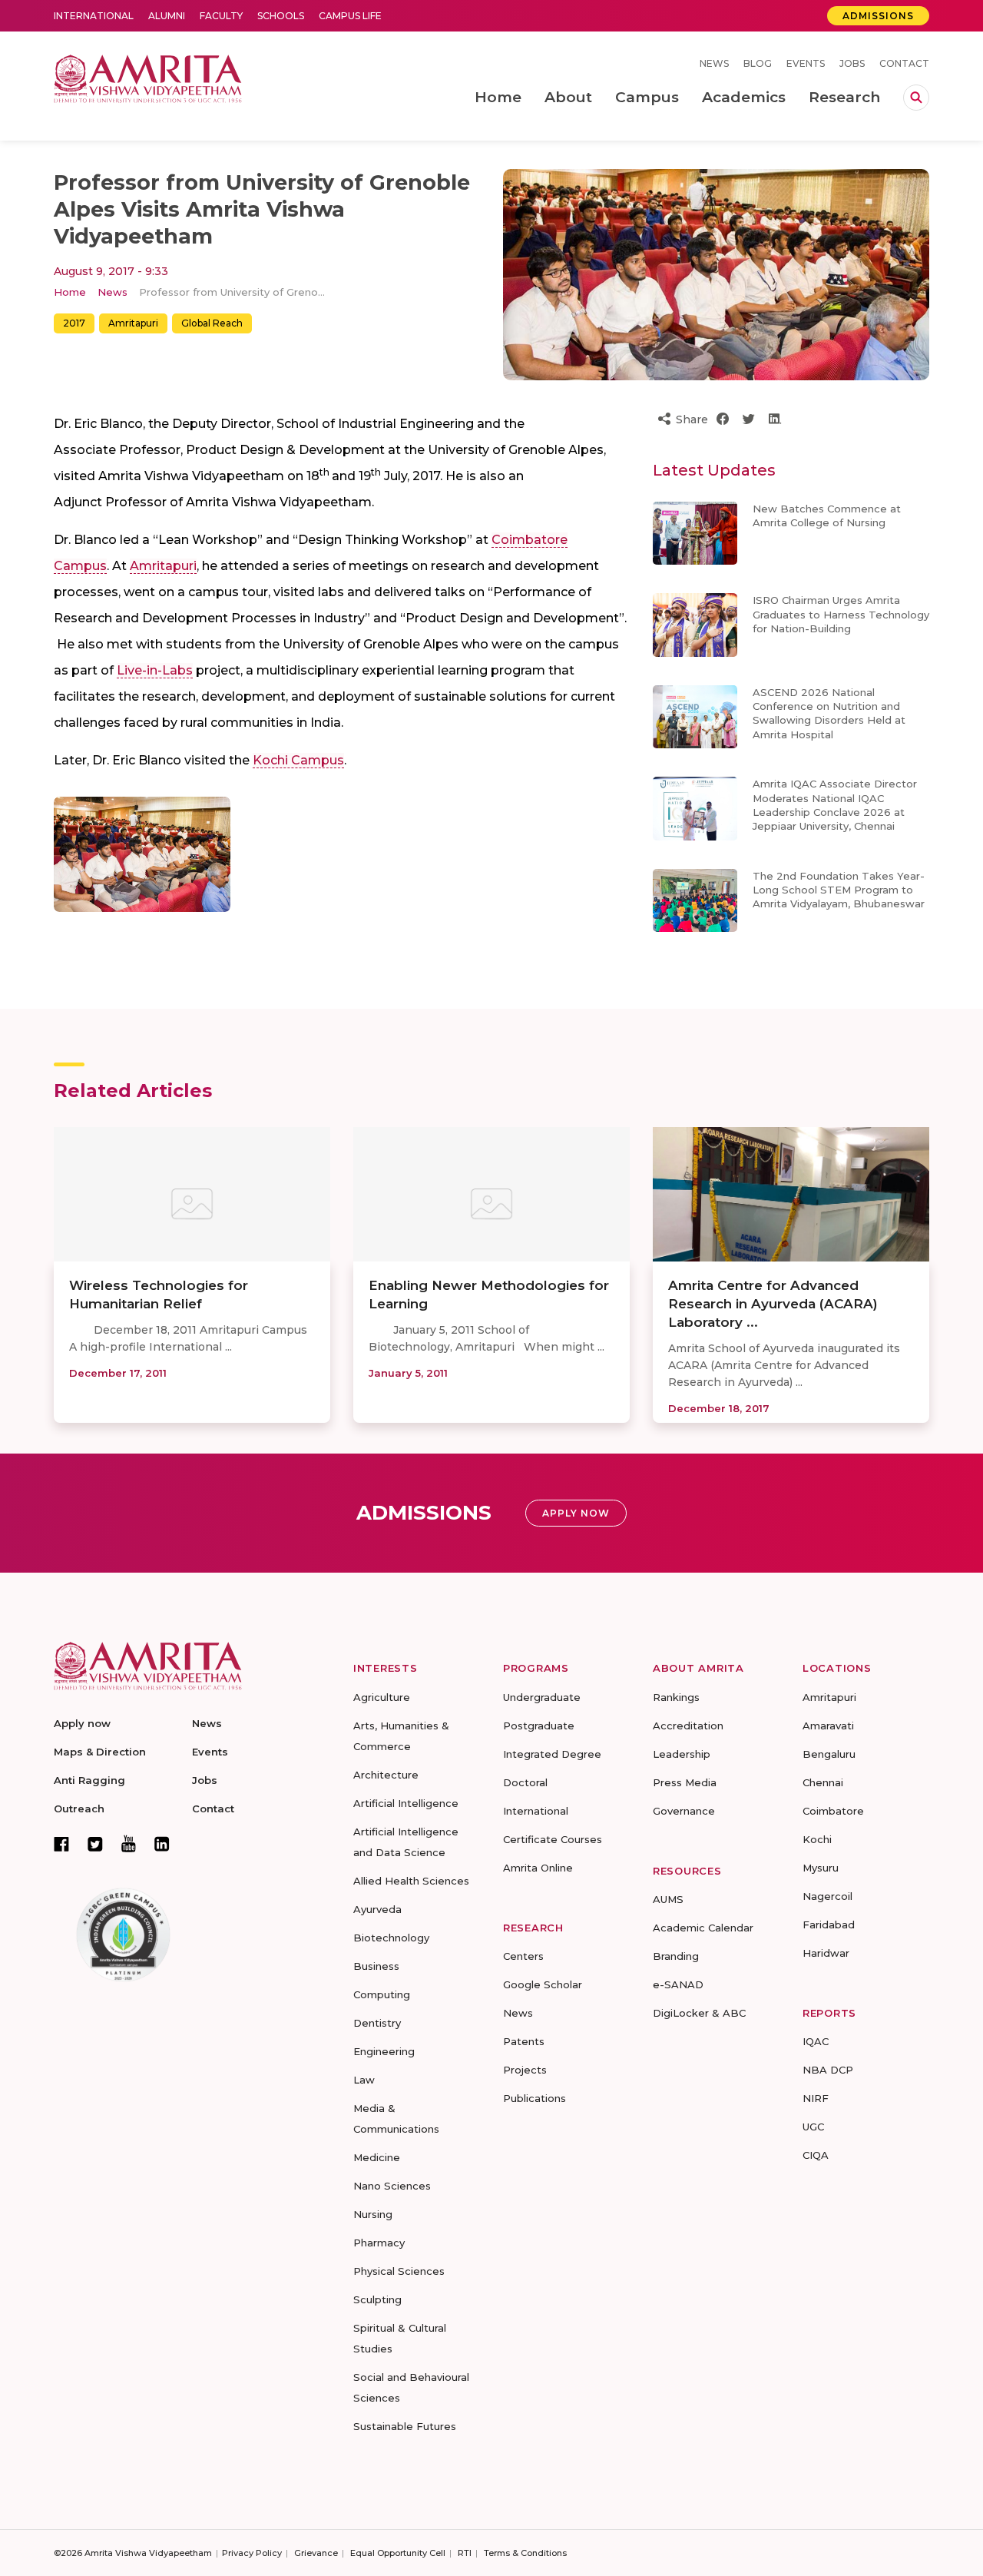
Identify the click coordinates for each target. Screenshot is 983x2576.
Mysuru (821, 1868)
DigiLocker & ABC (699, 2013)
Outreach (79, 1809)
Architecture (386, 1775)
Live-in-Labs (155, 670)
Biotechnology (391, 1938)
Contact (904, 63)
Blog (758, 63)
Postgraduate (539, 1726)
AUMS (668, 1899)
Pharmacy (379, 2243)
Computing (382, 1994)
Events (806, 63)
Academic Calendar (703, 1928)
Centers (523, 1956)
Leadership (682, 1754)
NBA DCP (828, 2070)
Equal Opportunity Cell (398, 2553)
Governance (684, 1811)
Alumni (167, 16)
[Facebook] (61, 1844)
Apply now (82, 1723)
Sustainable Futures (405, 2426)
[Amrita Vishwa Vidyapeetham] (148, 77)
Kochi (817, 1839)
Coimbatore (833, 1811)
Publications (535, 2098)
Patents (524, 2041)
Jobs (852, 63)
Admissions (878, 16)
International (94, 16)
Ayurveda (377, 1909)
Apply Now (576, 1513)
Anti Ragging (89, 1780)
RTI (465, 2553)
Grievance (316, 2553)
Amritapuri (133, 323)
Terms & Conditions (525, 2553)
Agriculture (382, 1697)
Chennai (823, 1782)
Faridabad (829, 1925)
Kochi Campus (298, 760)
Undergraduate (542, 1697)
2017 (74, 323)
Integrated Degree (552, 1754)
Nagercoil (827, 1896)
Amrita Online (538, 1868)
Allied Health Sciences (411, 1881)
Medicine (377, 2157)
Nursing (373, 2214)
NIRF (816, 2098)
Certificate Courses (553, 1839)
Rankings (676, 1697)
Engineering (384, 2051)
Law (364, 2080)
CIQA (816, 2155)
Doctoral (525, 1782)
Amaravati (828, 1726)
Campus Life (350, 16)
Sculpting (377, 2299)
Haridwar (826, 1953)
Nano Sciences (392, 2186)
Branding (676, 1956)
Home (70, 292)
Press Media (685, 1782)
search (916, 98)
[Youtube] (129, 1843)
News (714, 63)
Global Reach (212, 323)
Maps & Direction (100, 1752)
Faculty (221, 16)
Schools (281, 16)
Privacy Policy (252, 2553)
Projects (525, 2070)
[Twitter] (95, 1844)
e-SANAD (678, 1984)
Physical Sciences (399, 2271)
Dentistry (377, 2023)
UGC (813, 2127)
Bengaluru (829, 1754)
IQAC (816, 2041)
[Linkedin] (162, 1844)
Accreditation (688, 1726)
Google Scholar (543, 1984)
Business (376, 1966)
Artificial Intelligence (406, 1803)
